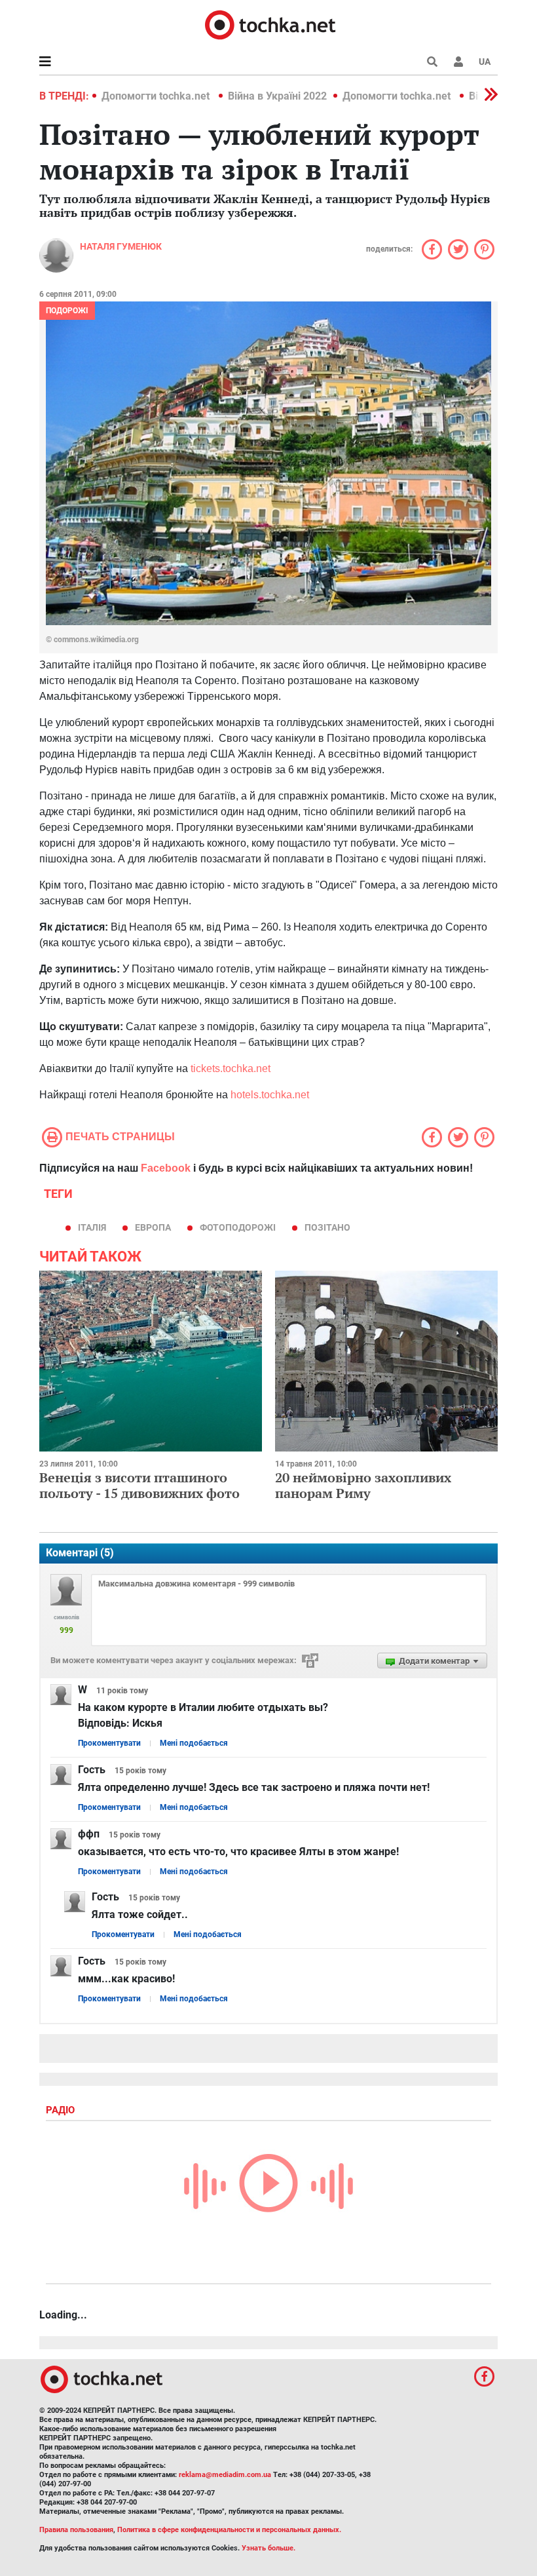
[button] (458, 62)
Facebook (166, 1168)
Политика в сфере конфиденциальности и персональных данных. (229, 2530)
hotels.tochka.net (270, 1095)
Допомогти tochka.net (157, 96)
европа (153, 1227)
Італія (92, 1227)
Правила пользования (76, 2530)
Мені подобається (194, 1743)
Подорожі (67, 311)
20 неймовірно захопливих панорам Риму (363, 1485)
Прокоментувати (109, 1743)
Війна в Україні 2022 (277, 96)
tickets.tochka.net (231, 1068)
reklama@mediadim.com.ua (225, 2475)
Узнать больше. (268, 2548)
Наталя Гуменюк (121, 246)
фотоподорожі (238, 1227)
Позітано (327, 1227)
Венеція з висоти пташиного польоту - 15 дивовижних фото (139, 1485)
